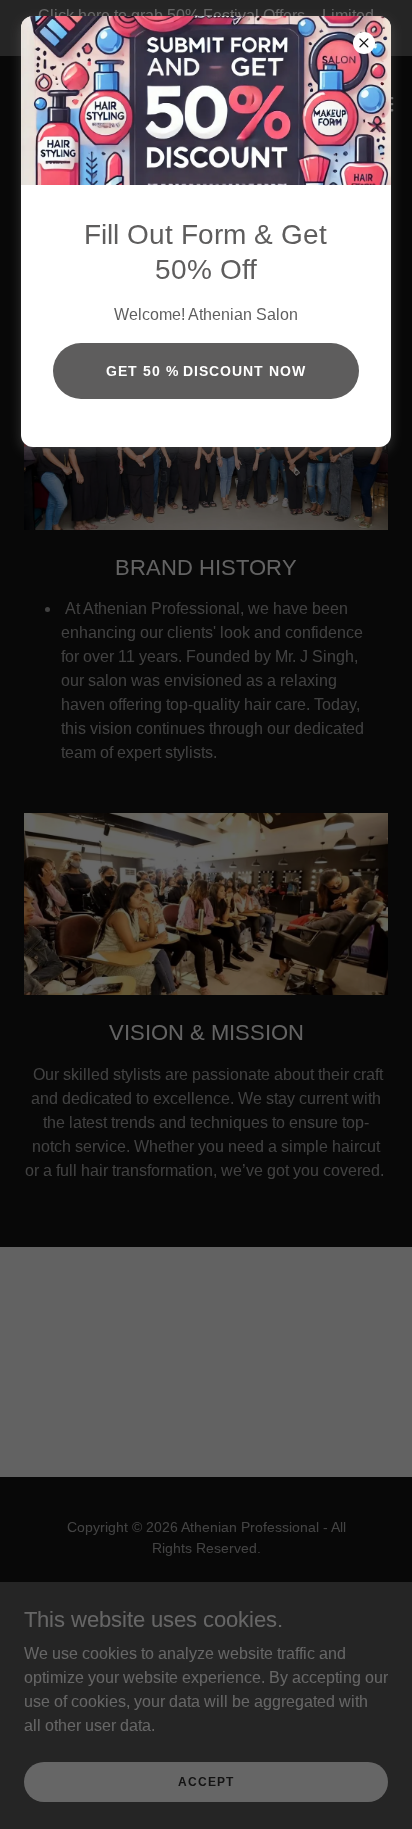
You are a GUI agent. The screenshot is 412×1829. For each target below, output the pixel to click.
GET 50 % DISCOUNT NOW (206, 371)
